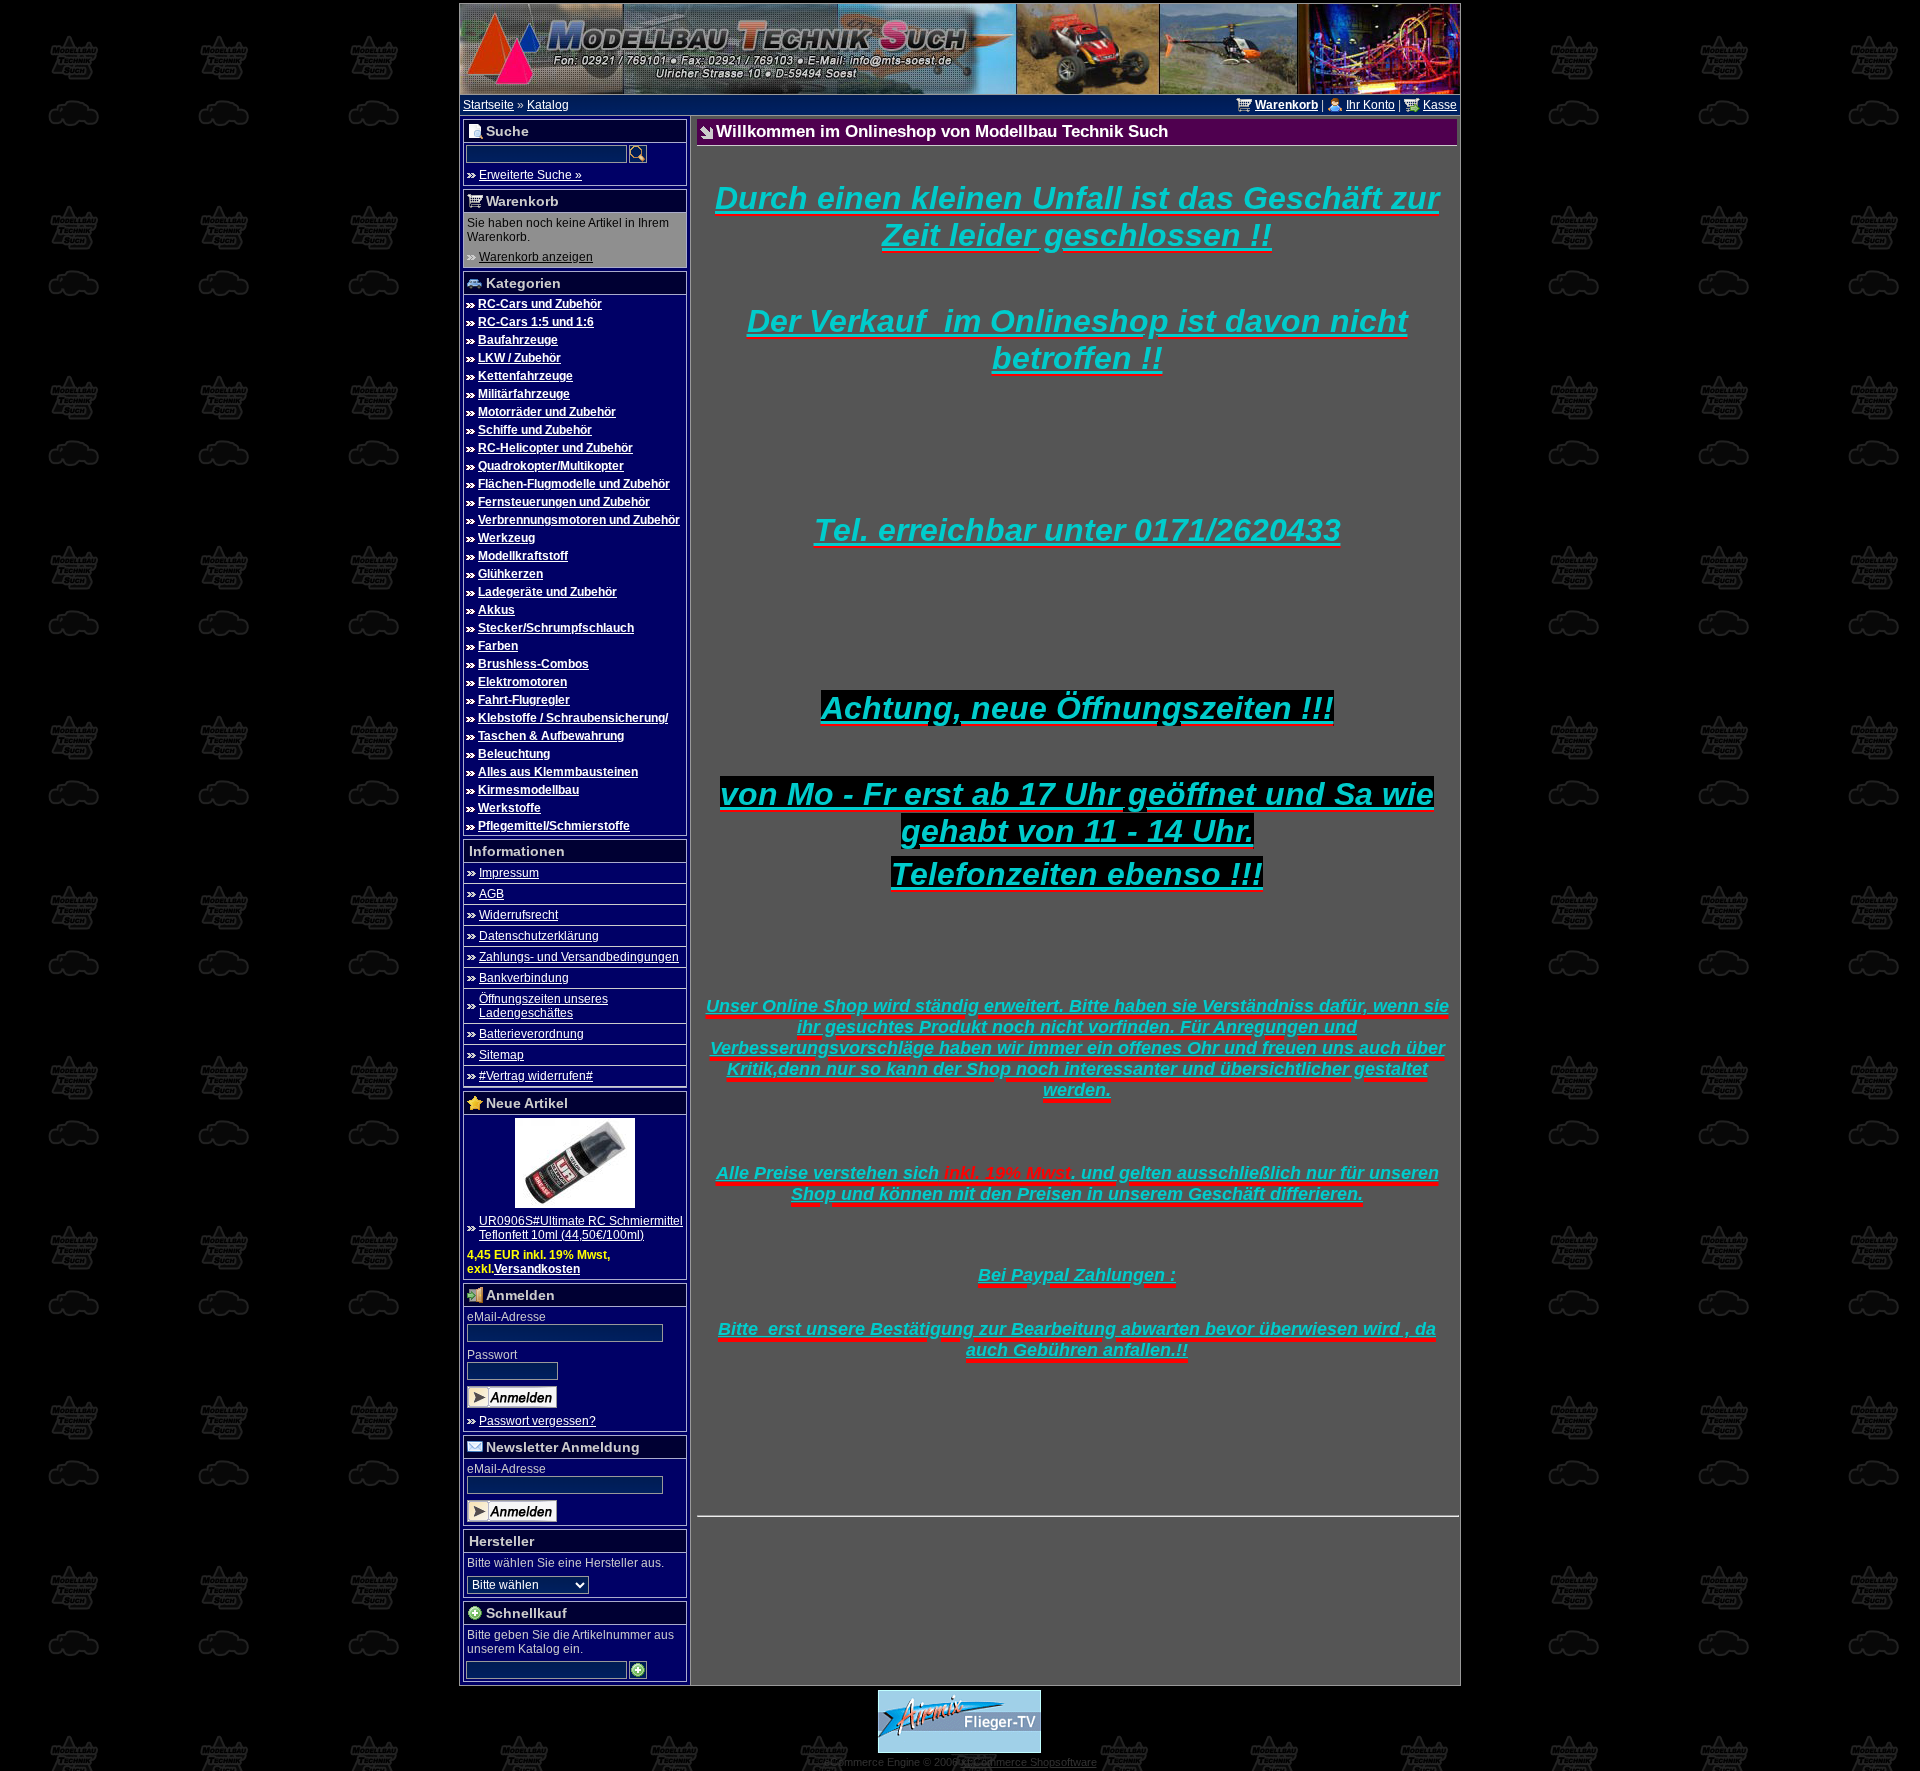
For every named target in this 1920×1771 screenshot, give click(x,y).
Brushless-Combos (533, 664)
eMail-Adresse (506, 1317)
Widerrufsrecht (518, 915)
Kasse (1440, 105)
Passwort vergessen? (537, 1421)
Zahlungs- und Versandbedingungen (579, 957)
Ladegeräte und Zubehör (547, 592)
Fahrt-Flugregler (524, 700)
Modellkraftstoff (523, 556)
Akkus (496, 610)
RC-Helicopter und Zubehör (555, 448)
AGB (491, 894)
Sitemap (501, 1055)
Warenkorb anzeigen (536, 257)
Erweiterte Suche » (530, 175)
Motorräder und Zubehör (547, 412)
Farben (498, 646)
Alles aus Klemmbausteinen (558, 772)
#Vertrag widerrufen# (536, 1076)
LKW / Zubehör (519, 358)
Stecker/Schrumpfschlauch (556, 628)
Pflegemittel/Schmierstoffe (554, 826)
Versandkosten (537, 1269)
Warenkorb (522, 201)
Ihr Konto (1370, 105)
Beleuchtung (514, 754)
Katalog (548, 105)
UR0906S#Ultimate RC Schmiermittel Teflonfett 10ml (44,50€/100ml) (581, 1228)
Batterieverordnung (531, 1034)
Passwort (492, 1355)
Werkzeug (506, 538)
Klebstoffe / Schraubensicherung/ (573, 718)
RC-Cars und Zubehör (540, 304)
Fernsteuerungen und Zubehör (564, 502)
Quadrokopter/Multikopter (551, 466)
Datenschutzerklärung (539, 936)
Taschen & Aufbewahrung (551, 736)
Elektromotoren (522, 682)
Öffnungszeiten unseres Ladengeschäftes (543, 1006)
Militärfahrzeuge (524, 394)
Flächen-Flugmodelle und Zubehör (574, 484)
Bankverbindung (524, 978)
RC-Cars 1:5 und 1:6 (536, 322)
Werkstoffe (509, 808)
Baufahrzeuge (518, 340)
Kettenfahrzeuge (525, 376)
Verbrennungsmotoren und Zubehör (579, 520)
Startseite (488, 105)
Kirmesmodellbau (528, 790)
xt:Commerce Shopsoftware (1029, 1762)
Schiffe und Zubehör (535, 430)
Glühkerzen (510, 574)
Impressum (509, 873)
